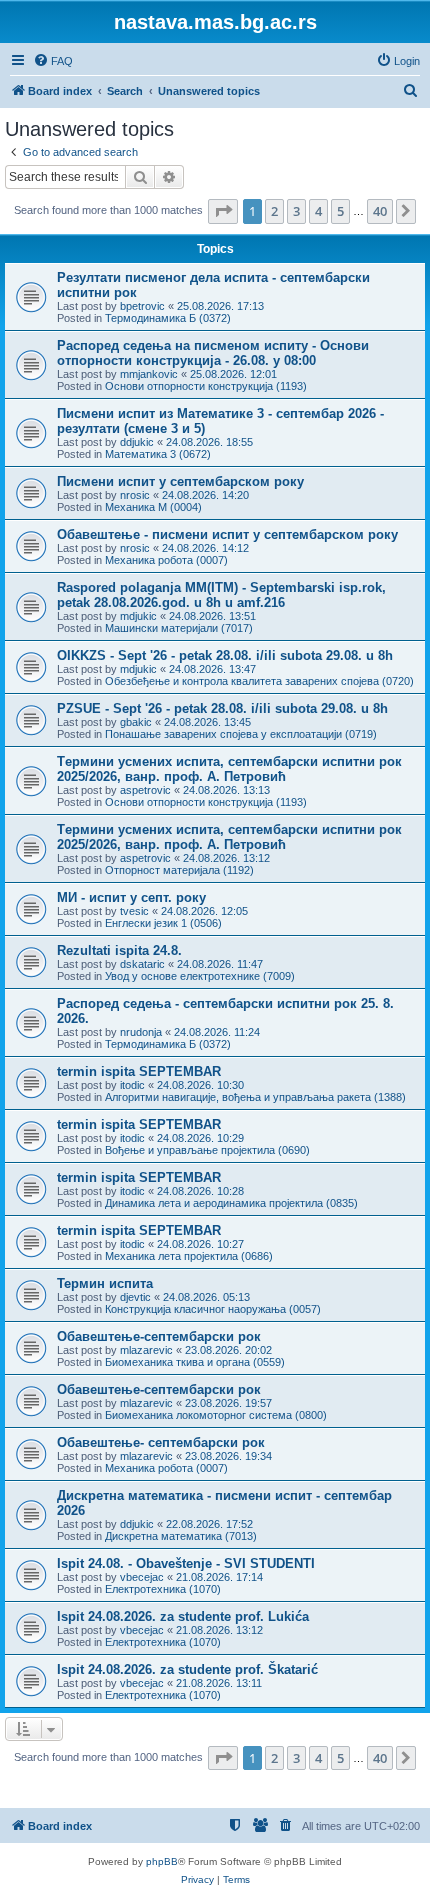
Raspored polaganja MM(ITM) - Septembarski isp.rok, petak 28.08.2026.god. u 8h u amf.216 (221, 595)
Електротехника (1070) (163, 1589)
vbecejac (142, 1577)
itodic (132, 1085)
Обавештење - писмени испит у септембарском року (227, 534)
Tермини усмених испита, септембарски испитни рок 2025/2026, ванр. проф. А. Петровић (229, 769)
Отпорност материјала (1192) (179, 870)
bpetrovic (142, 306)
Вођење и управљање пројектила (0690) (207, 1150)
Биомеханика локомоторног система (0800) (216, 1415)
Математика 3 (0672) (158, 454)
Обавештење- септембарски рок (161, 1442)
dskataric (142, 964)
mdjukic (138, 616)
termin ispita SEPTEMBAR (139, 1071)
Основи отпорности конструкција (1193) (206, 386)
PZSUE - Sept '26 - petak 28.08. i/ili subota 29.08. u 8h (222, 708)
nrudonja (141, 1032)
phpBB (162, 1861)
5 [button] (340, 211)
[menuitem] (53, 61)
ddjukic (137, 442)
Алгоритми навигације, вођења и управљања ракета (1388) (255, 1097)
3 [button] (296, 211)
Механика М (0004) (153, 507)
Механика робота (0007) (166, 560)
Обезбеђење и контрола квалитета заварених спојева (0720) (259, 681)
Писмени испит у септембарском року (180, 481)
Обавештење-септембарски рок (159, 1336)
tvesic (134, 911)
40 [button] (380, 211)
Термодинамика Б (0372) (168, 318)
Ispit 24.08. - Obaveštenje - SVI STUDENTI (186, 1563)
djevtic (135, 1297)
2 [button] (274, 211)
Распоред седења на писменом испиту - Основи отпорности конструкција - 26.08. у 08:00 (213, 353)
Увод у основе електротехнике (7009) (200, 976)
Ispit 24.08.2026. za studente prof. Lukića (183, 1616)
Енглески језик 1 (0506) (163, 923)
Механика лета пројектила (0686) (189, 1256)
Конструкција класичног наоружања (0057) (213, 1309)
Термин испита (105, 1283)
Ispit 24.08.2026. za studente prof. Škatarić (187, 1669)
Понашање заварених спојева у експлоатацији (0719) (241, 734)
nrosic (135, 495)
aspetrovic (145, 790)
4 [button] (318, 211)
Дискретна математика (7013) (181, 1536)
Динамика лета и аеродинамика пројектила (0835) (231, 1203)
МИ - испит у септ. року (131, 897)
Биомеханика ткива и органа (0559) (195, 1362)
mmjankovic (149, 374)
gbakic (136, 722)
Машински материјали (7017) (179, 628)
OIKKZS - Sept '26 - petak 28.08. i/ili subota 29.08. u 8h (225, 655)
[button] (223, 211)
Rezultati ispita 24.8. (119, 950)
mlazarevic (146, 1350)
